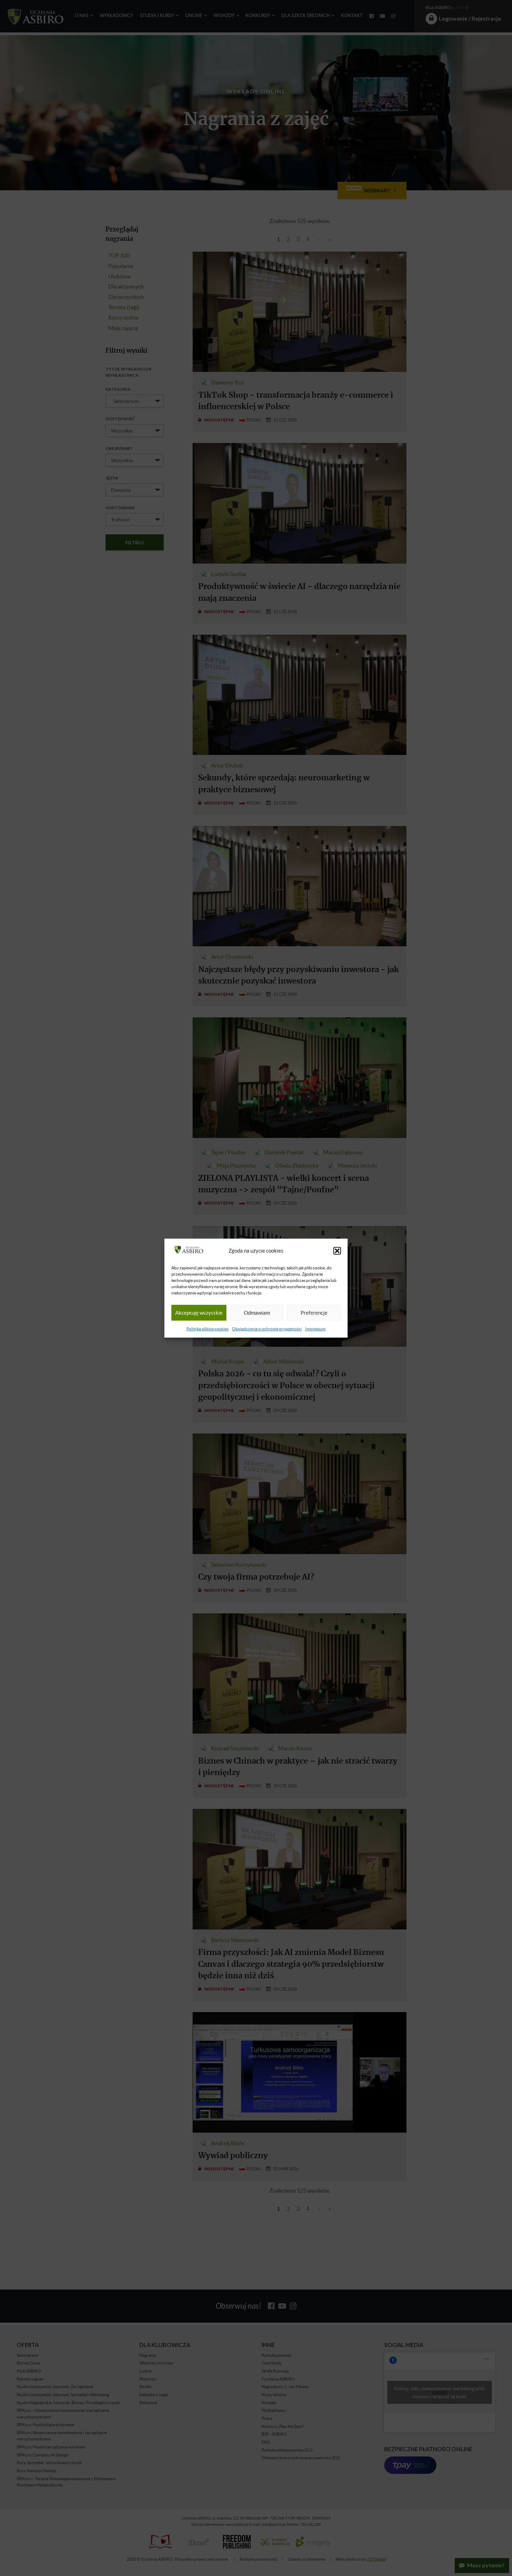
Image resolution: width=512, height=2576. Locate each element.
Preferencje (314, 1313)
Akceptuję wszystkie (199, 1313)
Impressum (315, 1329)
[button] (337, 1251)
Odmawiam (257, 1313)
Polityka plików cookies (207, 1329)
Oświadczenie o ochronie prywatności (267, 1329)
